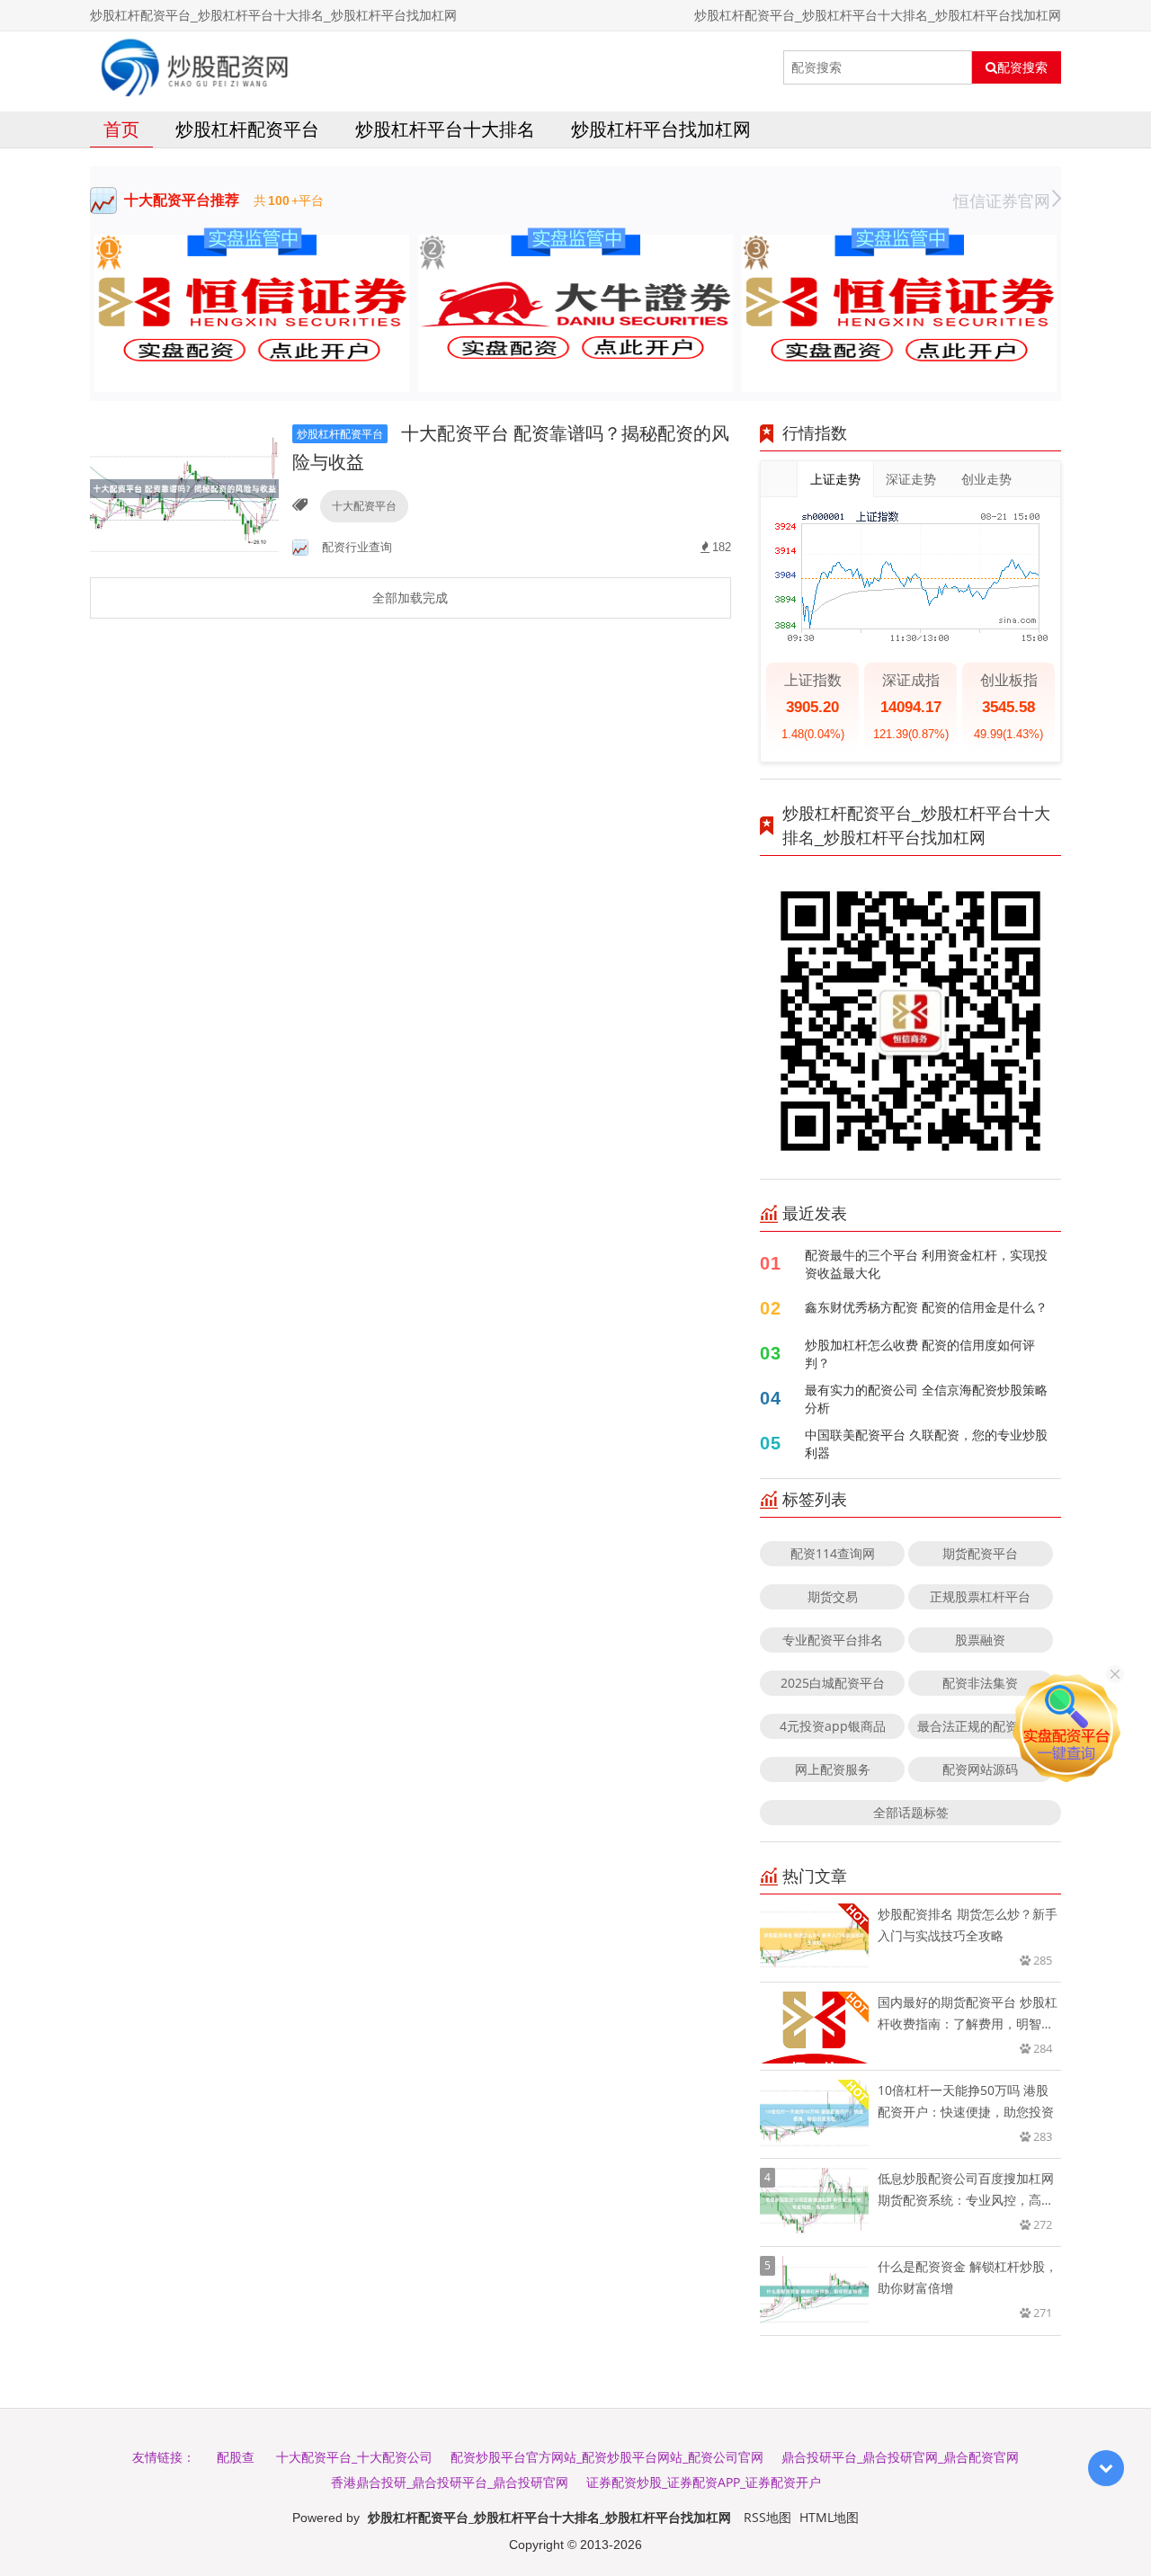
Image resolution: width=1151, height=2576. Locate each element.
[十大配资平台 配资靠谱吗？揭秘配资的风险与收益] (184, 488)
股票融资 (980, 1640)
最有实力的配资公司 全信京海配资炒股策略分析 (926, 1399)
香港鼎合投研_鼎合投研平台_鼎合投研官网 (450, 2482)
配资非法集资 (980, 1683)
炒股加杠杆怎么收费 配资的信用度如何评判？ (920, 1354)
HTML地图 (829, 2517)
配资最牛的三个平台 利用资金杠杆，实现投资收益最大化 (926, 1264)
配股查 (236, 2457)
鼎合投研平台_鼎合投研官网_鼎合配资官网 (900, 2457)
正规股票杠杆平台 (980, 1596)
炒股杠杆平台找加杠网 (661, 129)
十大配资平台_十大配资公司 (354, 2457)
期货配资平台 (980, 1553)
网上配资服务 (833, 1769)
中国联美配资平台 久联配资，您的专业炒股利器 (926, 1444)
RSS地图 (767, 2517)
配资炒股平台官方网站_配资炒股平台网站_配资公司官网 (607, 2457)
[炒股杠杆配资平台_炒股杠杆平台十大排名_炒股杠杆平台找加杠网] (195, 67)
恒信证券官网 (1002, 201)
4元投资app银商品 (833, 1726)
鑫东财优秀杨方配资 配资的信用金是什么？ (926, 1307)
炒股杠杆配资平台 (247, 129)
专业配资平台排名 (833, 1640)
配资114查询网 (833, 1553)
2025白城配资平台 (833, 1683)
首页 (121, 129)
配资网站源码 (980, 1769)
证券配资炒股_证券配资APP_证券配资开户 (704, 2482)
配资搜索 (1022, 67)
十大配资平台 (364, 506)
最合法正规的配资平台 (980, 1726)
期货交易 (833, 1596)
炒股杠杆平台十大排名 (445, 129)
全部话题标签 (911, 1812)
